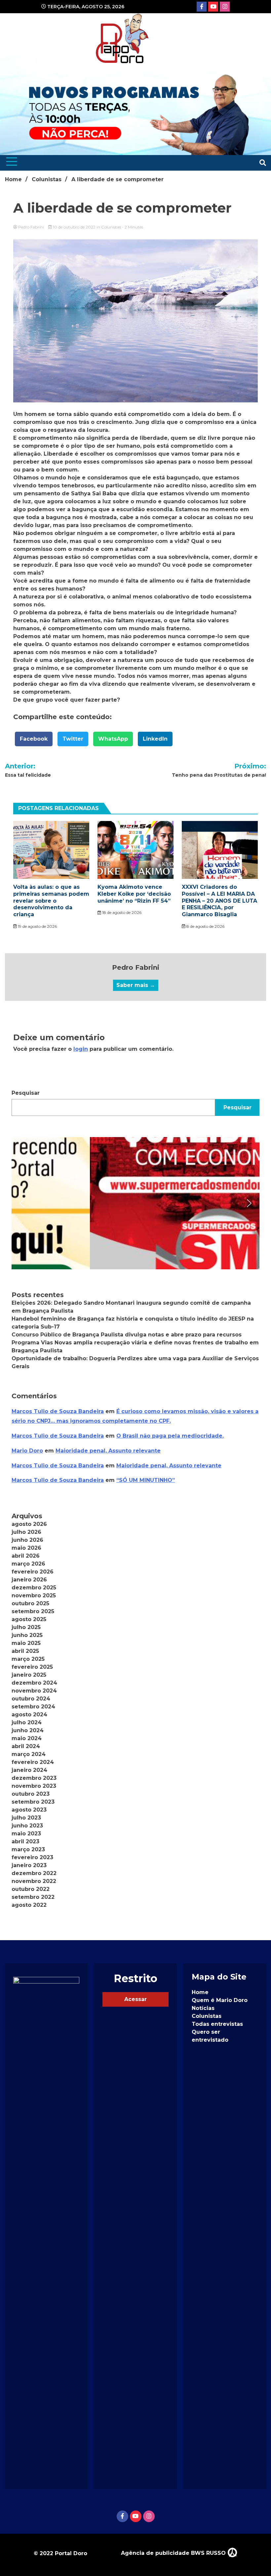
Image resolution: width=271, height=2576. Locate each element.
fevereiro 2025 (32, 1667)
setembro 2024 (33, 1707)
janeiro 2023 (29, 1865)
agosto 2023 (29, 1810)
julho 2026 (26, 1532)
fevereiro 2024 (33, 1762)
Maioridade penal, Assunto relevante (108, 1451)
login (81, 1049)
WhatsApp (113, 739)
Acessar (135, 1999)
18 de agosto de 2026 (121, 912)
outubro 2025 (30, 1603)
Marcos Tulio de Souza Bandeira (58, 1411)
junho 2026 (27, 1540)
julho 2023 (26, 1818)
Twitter (73, 739)
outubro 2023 (31, 1794)
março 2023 (28, 1849)
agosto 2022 (29, 1905)
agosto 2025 (29, 1619)
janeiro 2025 (29, 1675)
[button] (135, 1203)
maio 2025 (26, 1643)
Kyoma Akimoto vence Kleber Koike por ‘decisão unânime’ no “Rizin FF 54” (134, 894)
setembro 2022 (33, 1897)
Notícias (203, 2008)
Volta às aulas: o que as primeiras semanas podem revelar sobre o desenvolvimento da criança (51, 901)
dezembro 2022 (34, 1873)
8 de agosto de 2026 (205, 926)
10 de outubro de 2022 (74, 227)
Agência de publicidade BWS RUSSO (174, 2553)
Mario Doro (27, 1451)
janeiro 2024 (29, 1770)
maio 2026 (26, 1548)
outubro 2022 (31, 1889)
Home (200, 1992)
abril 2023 (25, 1841)
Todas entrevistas (217, 2024)
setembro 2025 (33, 1611)
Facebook (34, 739)
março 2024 (29, 1754)
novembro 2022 (34, 1881)
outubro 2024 (31, 1699)
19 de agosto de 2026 (37, 926)
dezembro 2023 (34, 1778)
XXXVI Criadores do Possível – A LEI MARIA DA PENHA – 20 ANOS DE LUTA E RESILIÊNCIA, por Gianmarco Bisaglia (219, 901)
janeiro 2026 (29, 1580)
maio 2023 (26, 1834)
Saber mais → (136, 985)
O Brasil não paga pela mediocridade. (170, 1436)
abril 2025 (25, 1651)
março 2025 (28, 1659)
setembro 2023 (33, 1802)
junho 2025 (27, 1635)
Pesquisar (26, 1093)
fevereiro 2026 (33, 1572)
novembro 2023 (34, 1786)
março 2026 (28, 1564)
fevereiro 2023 (32, 1857)
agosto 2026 (29, 1524)
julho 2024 (27, 1722)
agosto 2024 (29, 1715)
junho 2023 (27, 1826)
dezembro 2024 (34, 1683)
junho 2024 (28, 1730)
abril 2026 (26, 1556)
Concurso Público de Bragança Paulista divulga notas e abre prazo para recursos (127, 1335)
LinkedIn (155, 739)
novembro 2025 (34, 1595)
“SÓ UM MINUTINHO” (146, 1480)
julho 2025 (26, 1627)
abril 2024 (26, 1746)
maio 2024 (27, 1738)
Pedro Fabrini (31, 227)
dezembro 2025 (34, 1588)
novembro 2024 (34, 1691)
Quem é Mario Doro (220, 2000)
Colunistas (111, 227)
